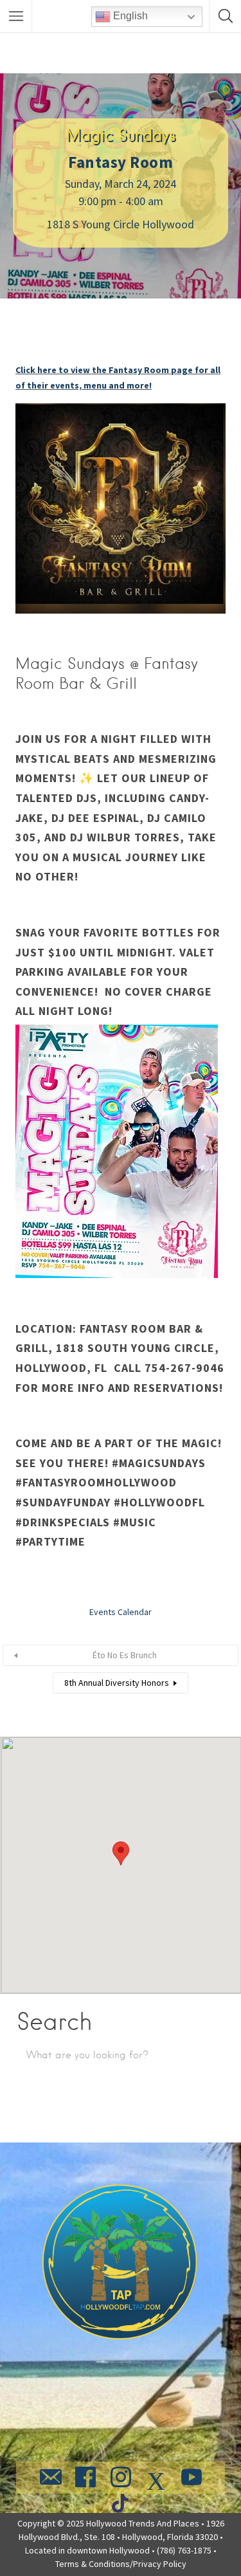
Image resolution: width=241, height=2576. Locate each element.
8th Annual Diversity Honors (117, 1683)
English (129, 16)
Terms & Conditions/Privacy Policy (121, 2564)
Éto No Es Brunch (125, 1655)
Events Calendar (121, 1612)
